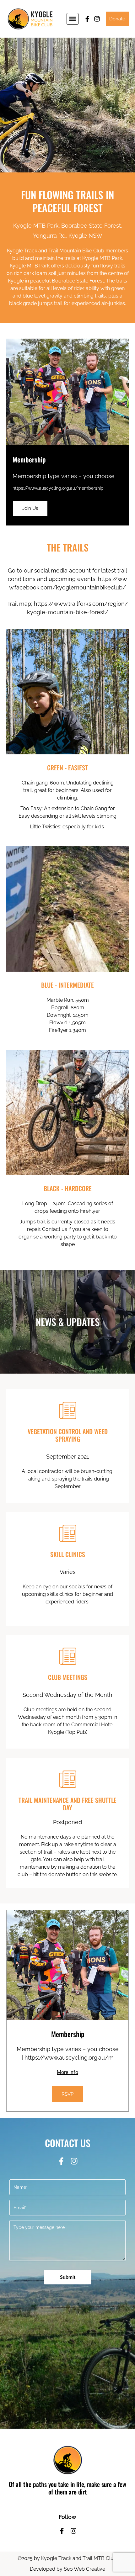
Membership (29, 459)
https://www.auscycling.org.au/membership (58, 488)
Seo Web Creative (84, 2569)
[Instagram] (97, 19)
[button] (73, 19)
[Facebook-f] (87, 19)
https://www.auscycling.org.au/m (69, 2058)
